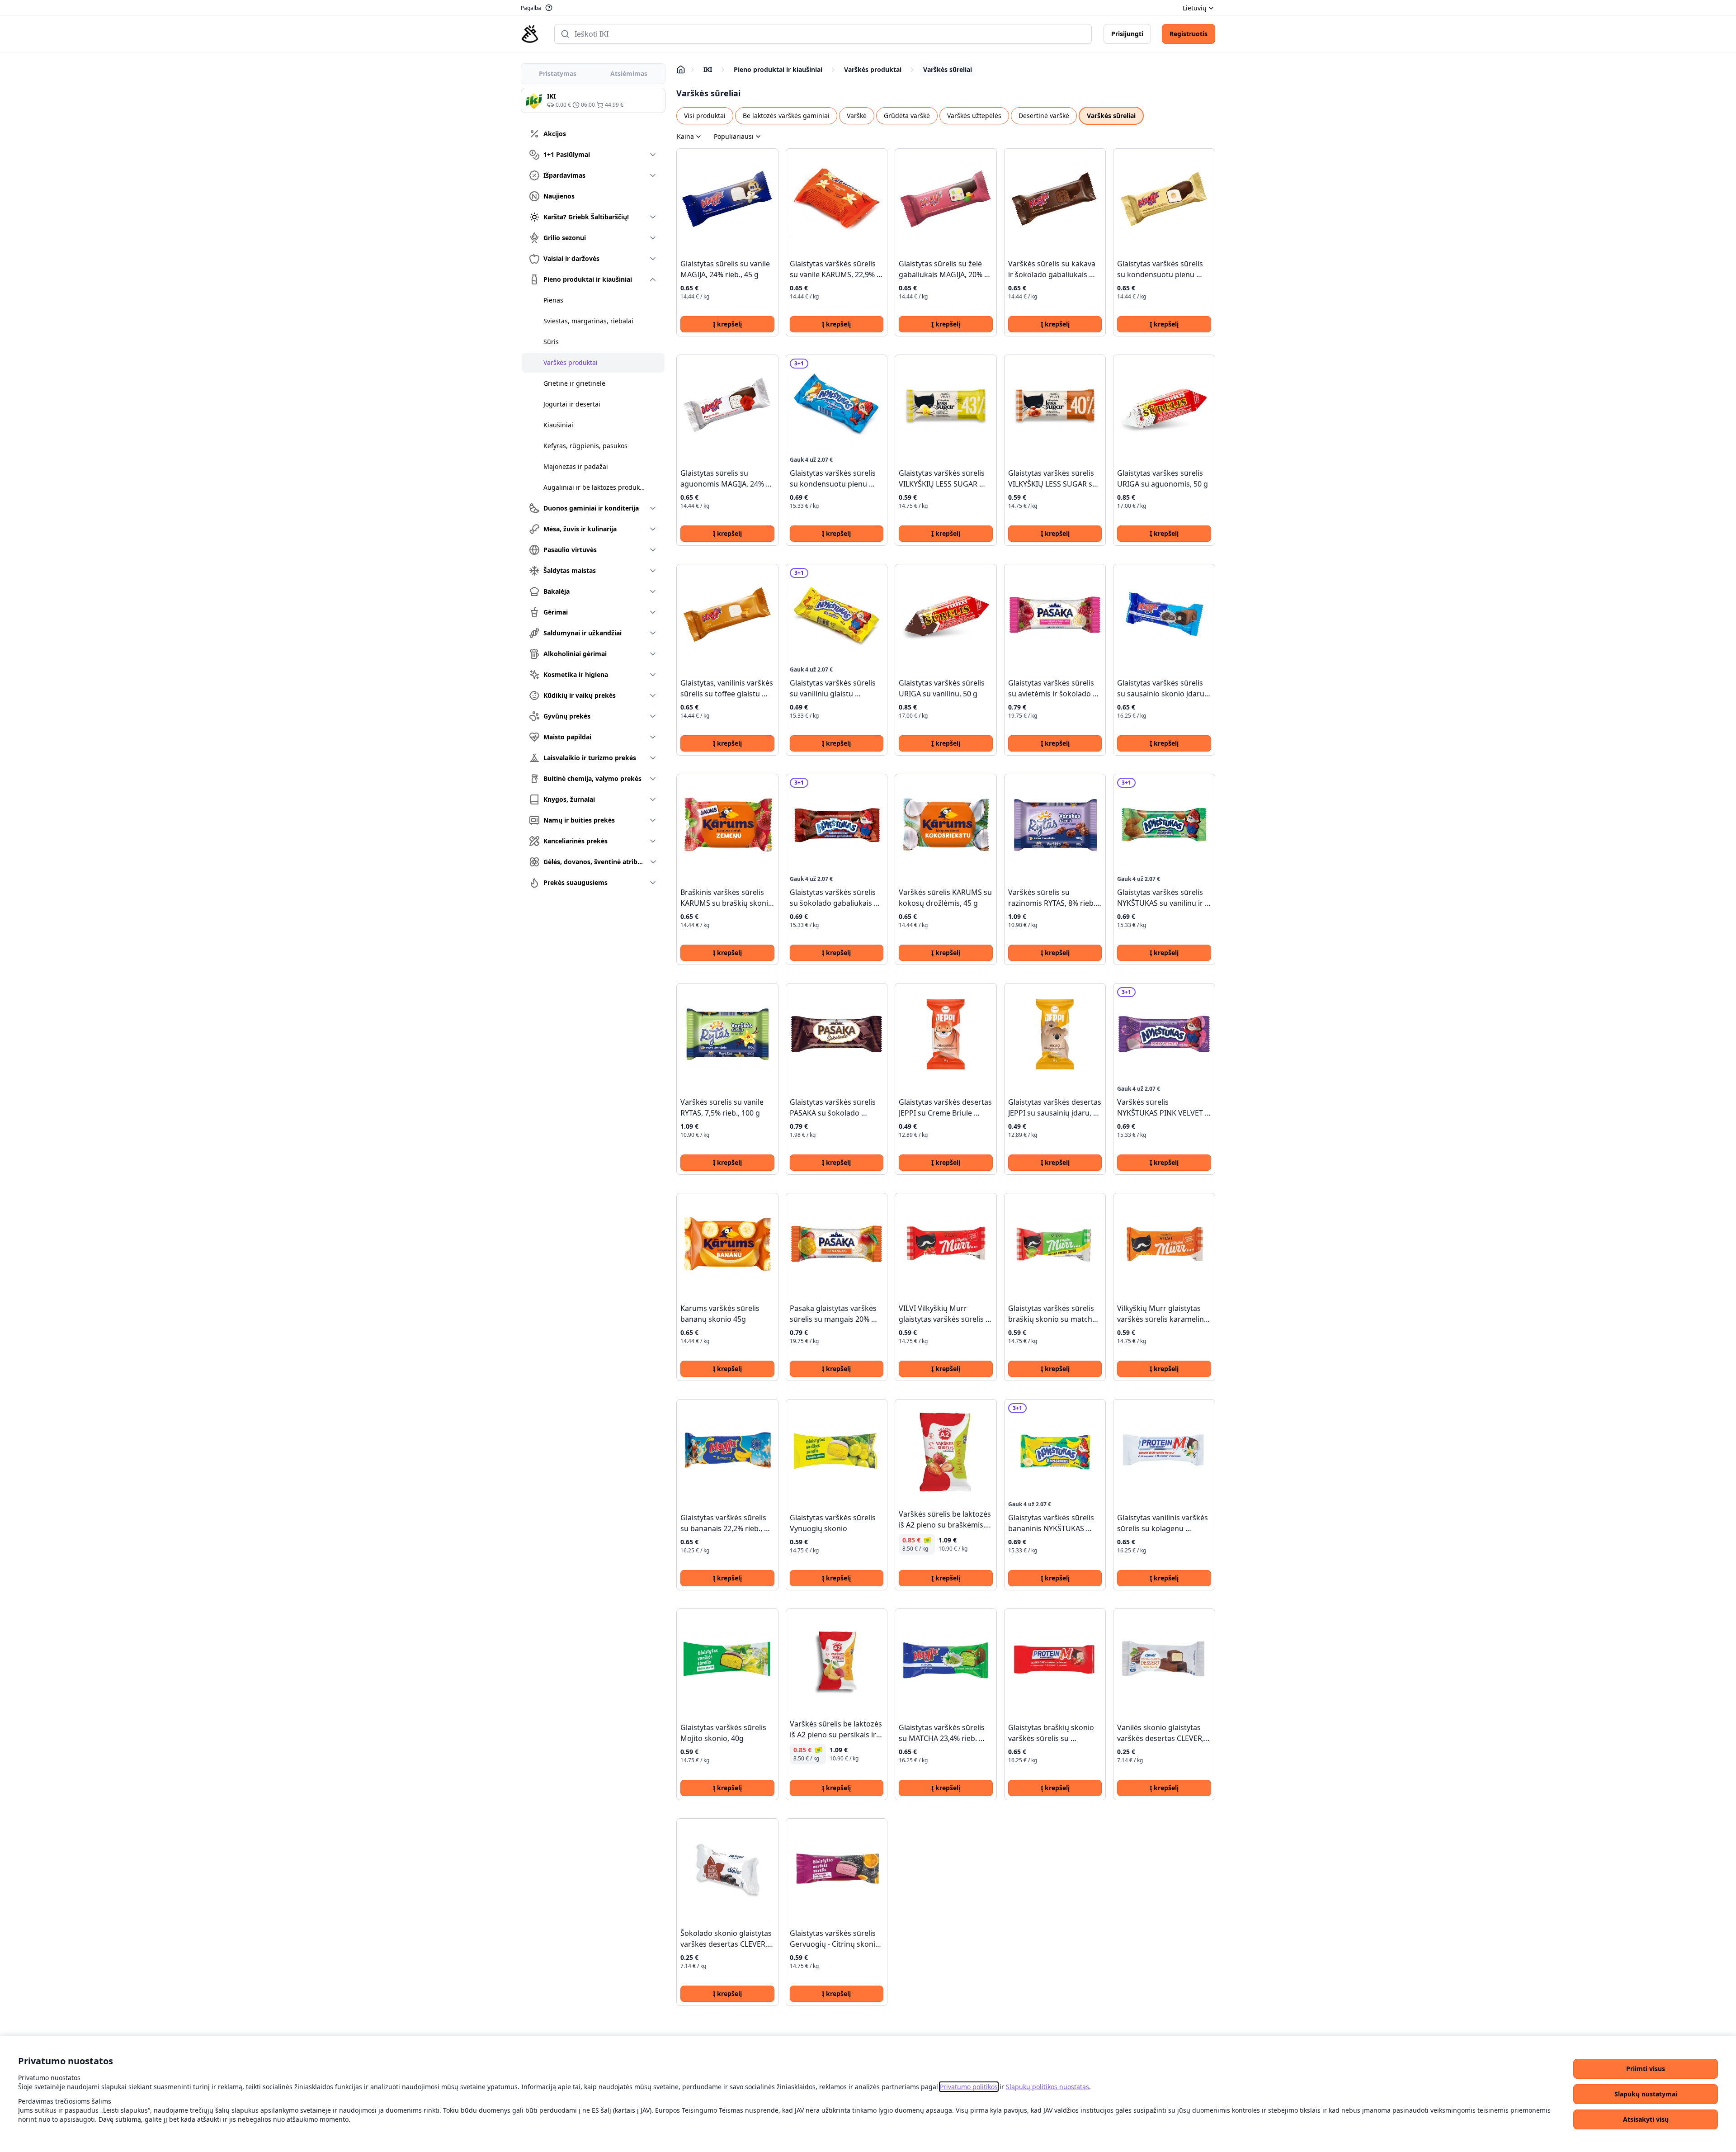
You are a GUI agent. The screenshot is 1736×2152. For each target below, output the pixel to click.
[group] (593, 100)
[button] (1646, 2069)
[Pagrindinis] (530, 34)
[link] (969, 2087)
